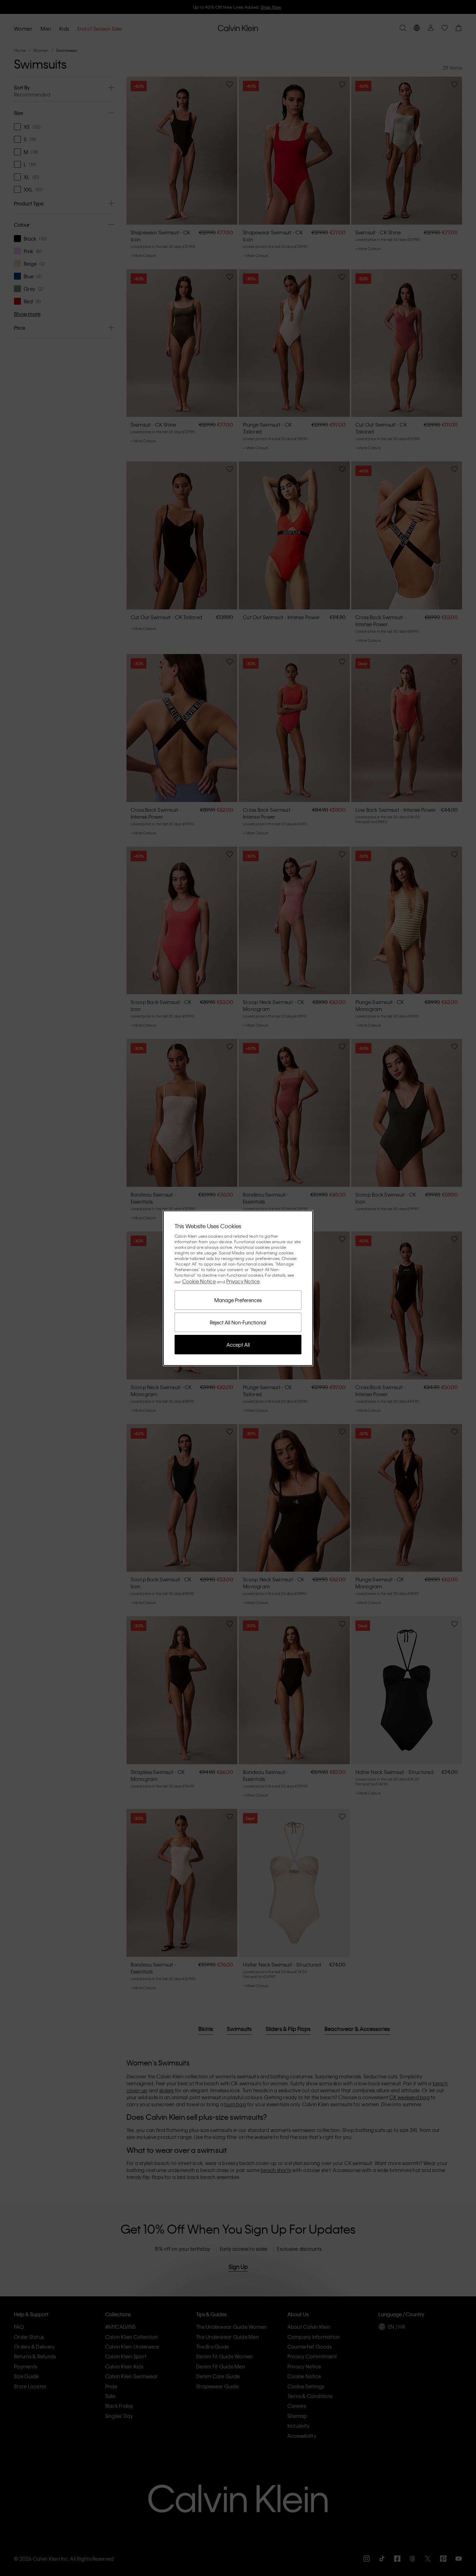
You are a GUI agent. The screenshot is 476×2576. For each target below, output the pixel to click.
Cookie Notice (199, 1281)
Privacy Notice (243, 1281)
